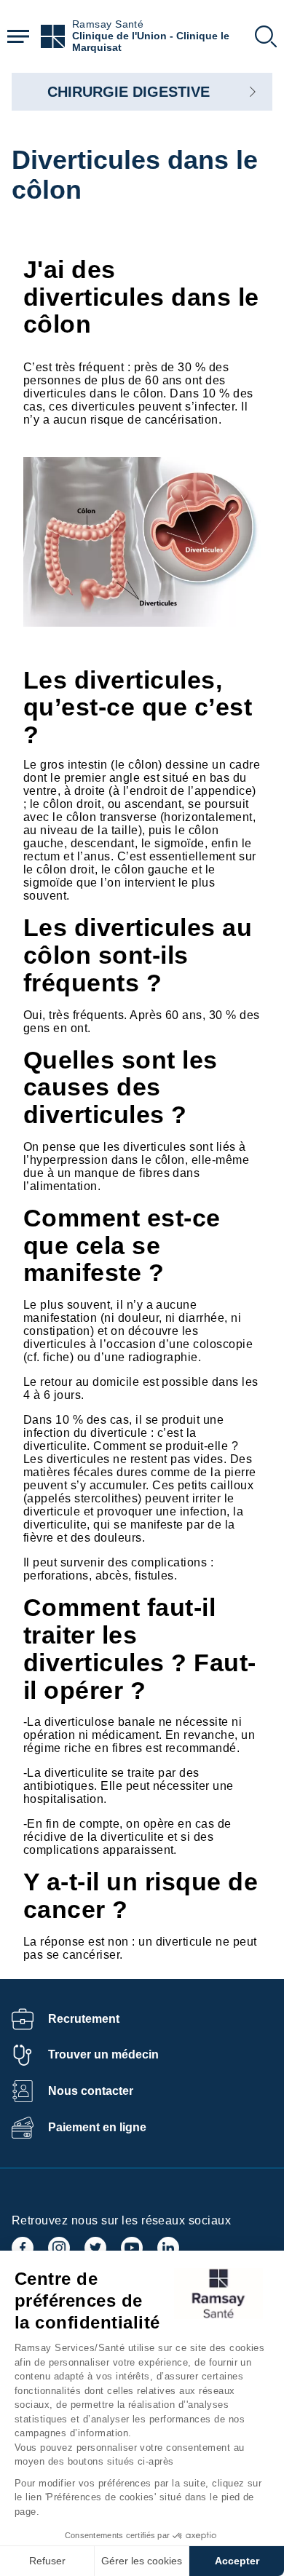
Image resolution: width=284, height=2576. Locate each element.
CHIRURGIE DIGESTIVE (129, 92)
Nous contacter (91, 2091)
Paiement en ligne (97, 2127)
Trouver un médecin (103, 2054)
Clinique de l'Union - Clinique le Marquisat (151, 42)
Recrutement (84, 2019)
